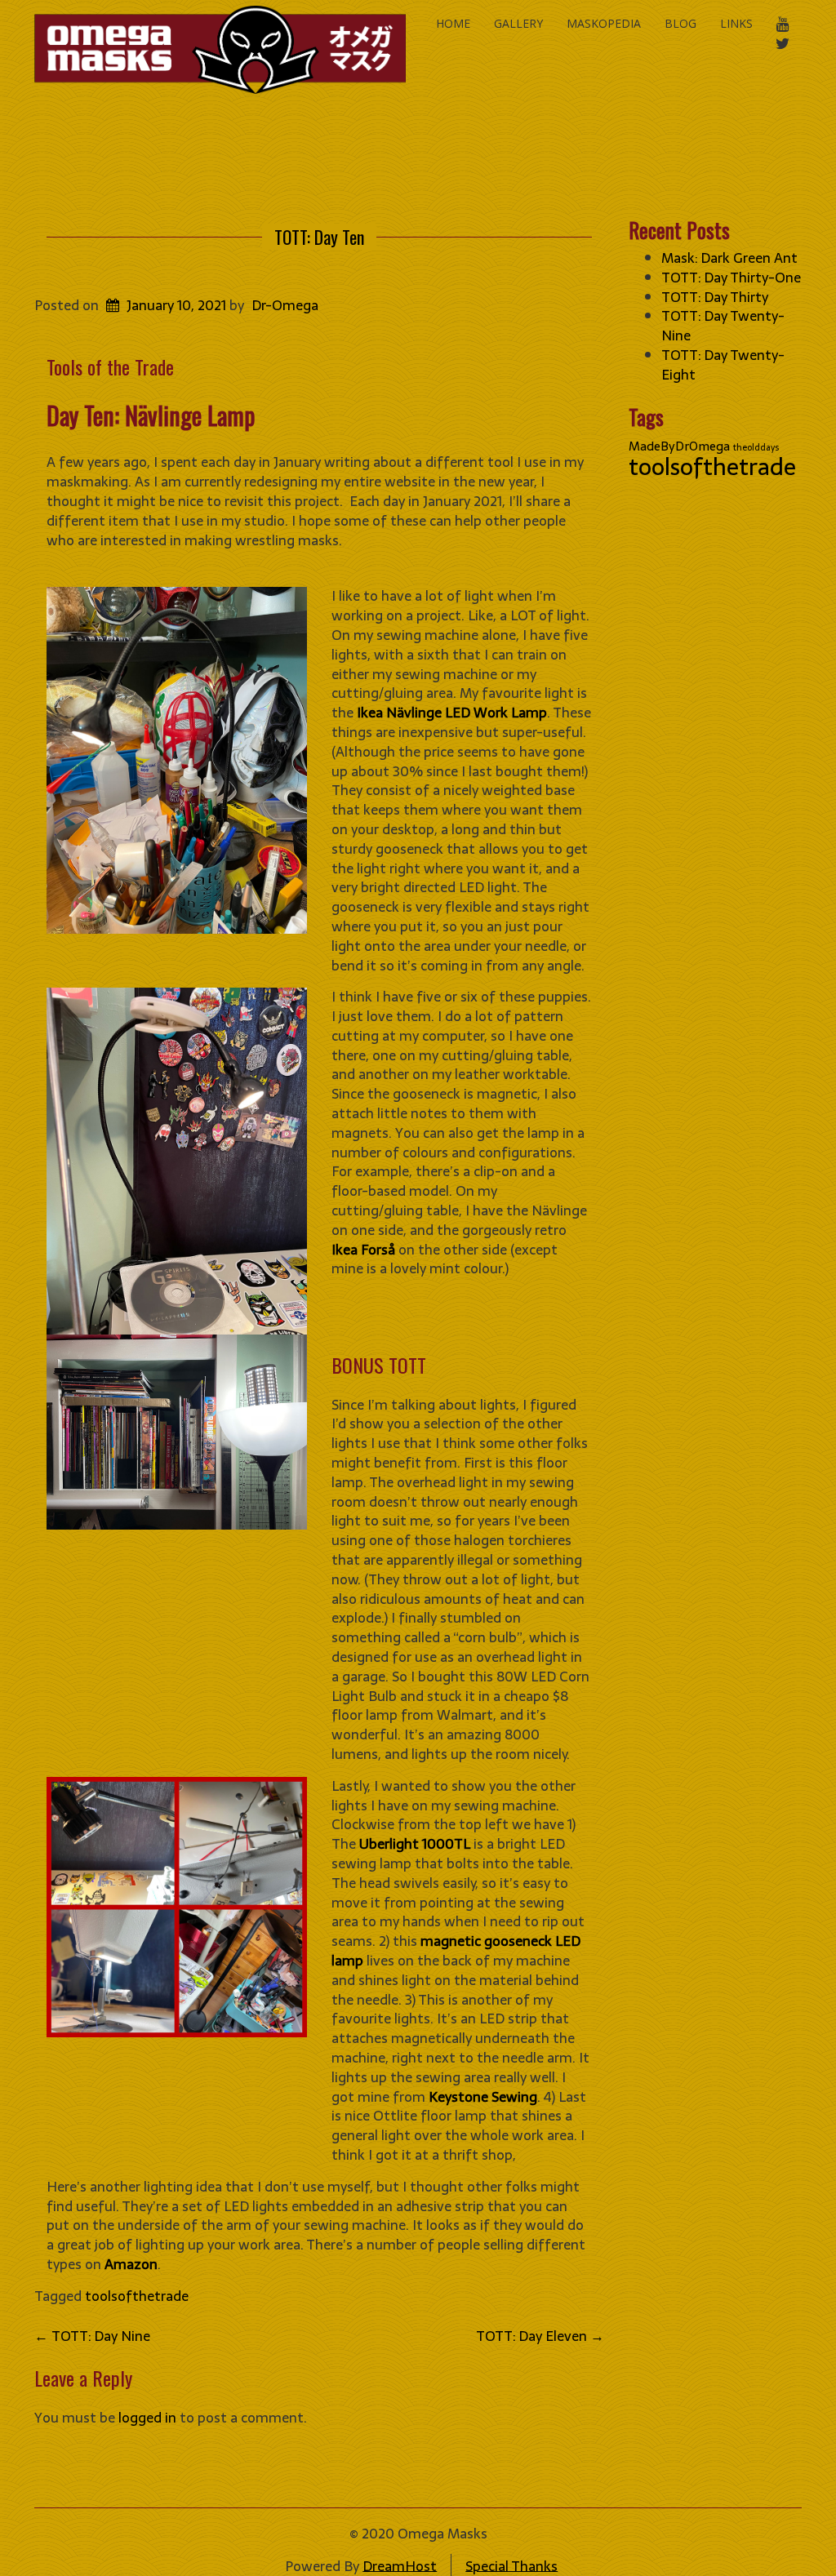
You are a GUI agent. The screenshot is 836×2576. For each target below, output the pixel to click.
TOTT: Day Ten (319, 237)
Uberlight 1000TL (415, 1844)
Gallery (518, 23)
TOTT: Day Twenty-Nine (723, 326)
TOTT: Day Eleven (540, 2336)
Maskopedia (604, 23)
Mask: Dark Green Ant (729, 258)
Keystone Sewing (483, 2097)
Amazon (131, 2264)
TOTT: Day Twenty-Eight (723, 365)
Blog (680, 23)
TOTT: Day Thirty (715, 297)
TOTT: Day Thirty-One (731, 278)
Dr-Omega (285, 305)
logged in (147, 2418)
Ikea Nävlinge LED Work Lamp (452, 713)
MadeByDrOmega (679, 446)
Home (453, 23)
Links (736, 23)
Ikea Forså (363, 1250)
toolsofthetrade (137, 2296)
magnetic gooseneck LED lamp (456, 1951)
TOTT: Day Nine (92, 2336)
